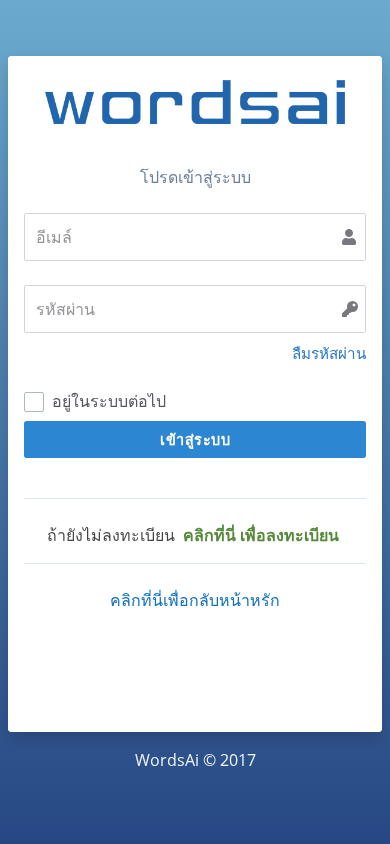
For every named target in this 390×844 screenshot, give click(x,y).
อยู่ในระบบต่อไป (107, 401)
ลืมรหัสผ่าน (329, 353)
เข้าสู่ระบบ (195, 439)
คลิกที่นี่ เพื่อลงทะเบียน (261, 535)
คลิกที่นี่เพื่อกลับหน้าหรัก (195, 600)
